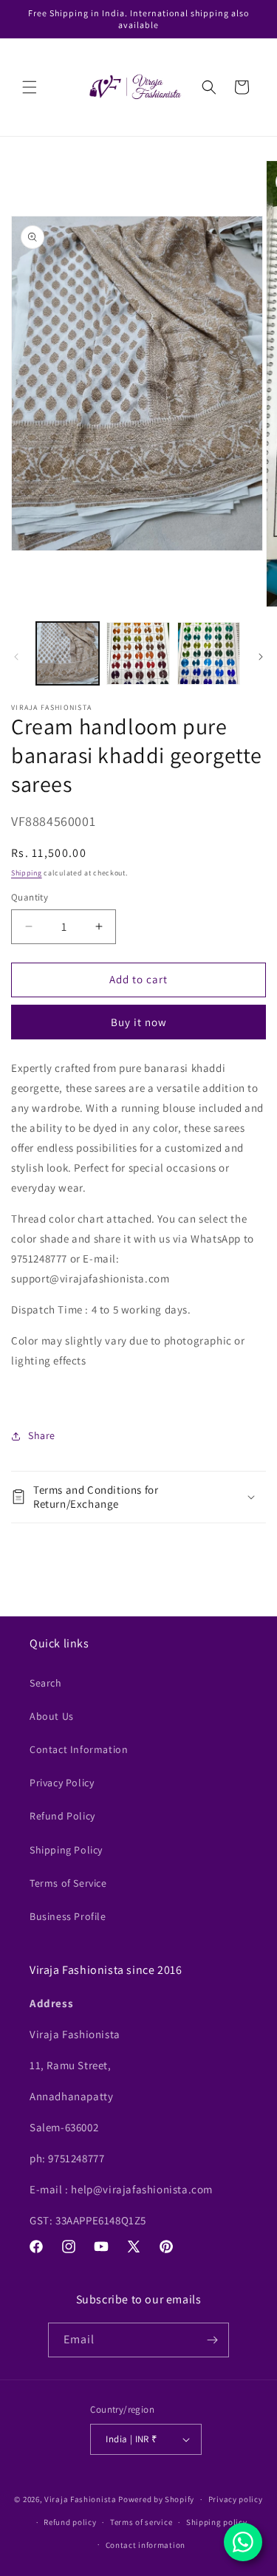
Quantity (30, 897)
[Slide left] (16, 657)
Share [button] (42, 1435)
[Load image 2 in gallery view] (138, 653)
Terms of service (141, 2522)
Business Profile (68, 1916)
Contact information (146, 2545)
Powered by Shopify (156, 2499)
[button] (30, 87)
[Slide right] (261, 657)
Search (46, 1683)
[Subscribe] (212, 2340)
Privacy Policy (62, 1783)
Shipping (27, 873)
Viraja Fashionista (81, 2499)
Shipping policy (217, 2522)
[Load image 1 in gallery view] (68, 653)
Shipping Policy (66, 1850)
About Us (52, 1716)
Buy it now (139, 1022)
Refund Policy (62, 1816)
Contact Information (79, 1749)
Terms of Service (68, 1883)
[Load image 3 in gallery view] (209, 653)
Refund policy (70, 2522)
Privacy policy (236, 2499)
